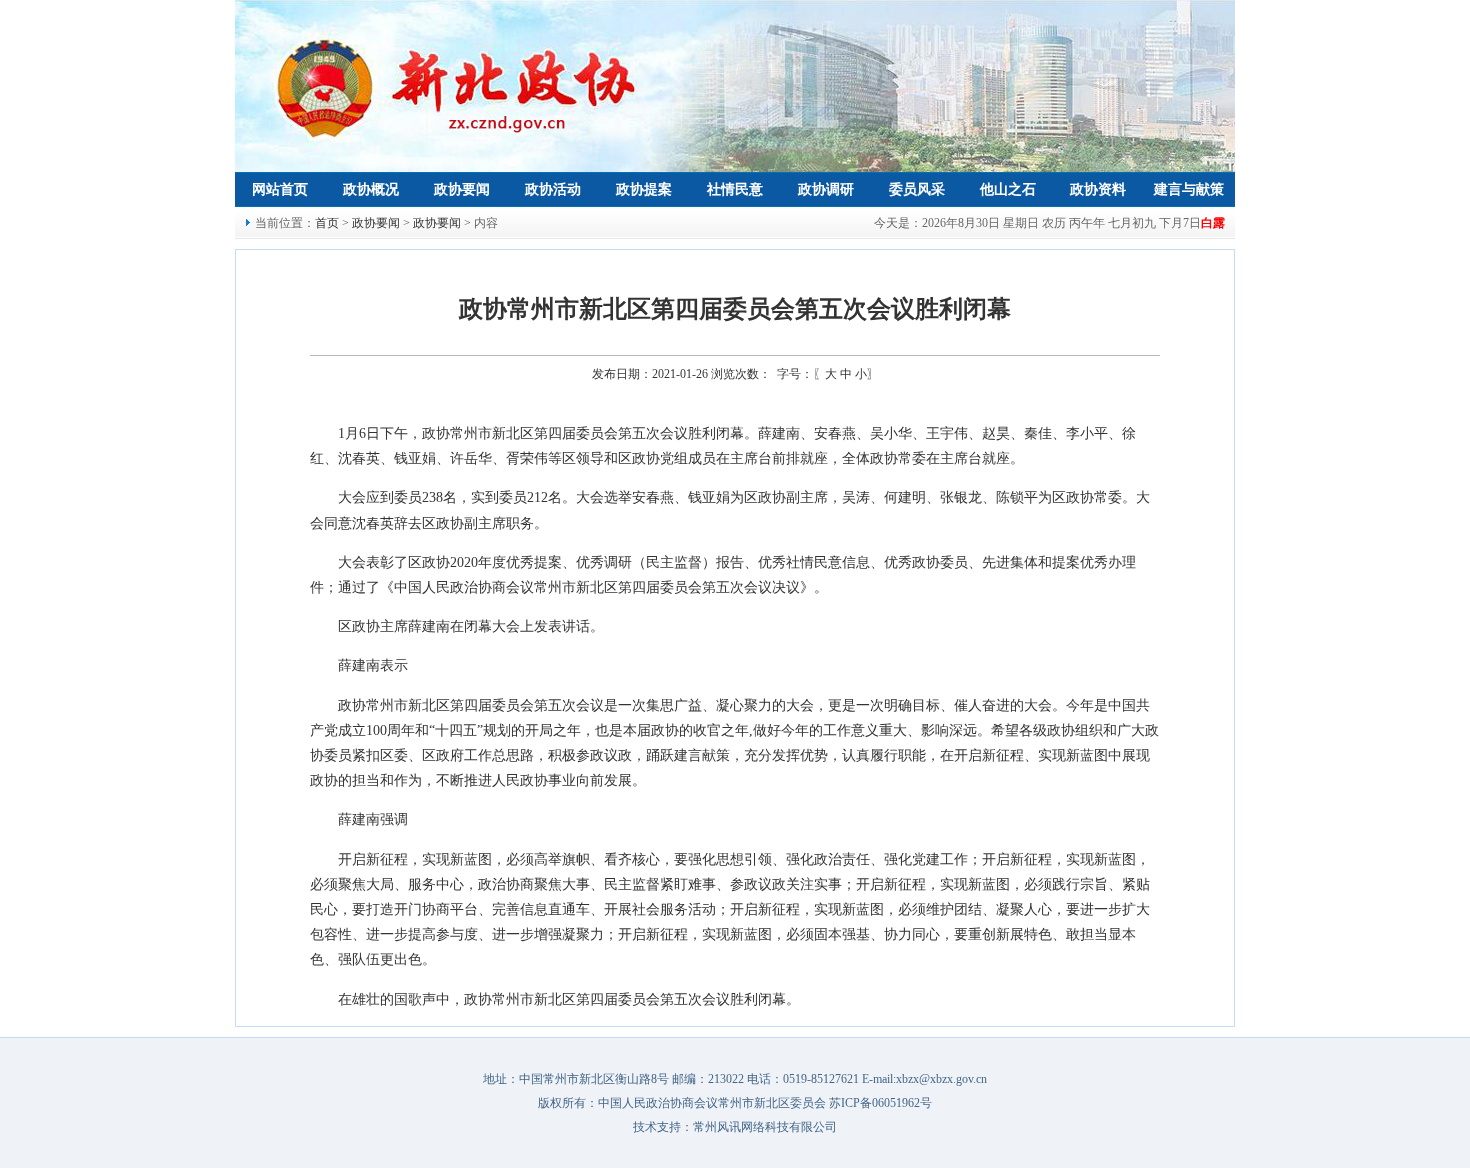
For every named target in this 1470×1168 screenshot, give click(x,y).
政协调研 (826, 189)
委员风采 (917, 189)
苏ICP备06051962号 (880, 1103)
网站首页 (280, 189)
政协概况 (371, 189)
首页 (327, 223)
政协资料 (1098, 189)
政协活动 (553, 189)
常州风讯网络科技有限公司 (765, 1127)
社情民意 (735, 189)
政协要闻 (462, 189)
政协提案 (644, 189)
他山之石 (1008, 189)
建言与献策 (1189, 189)
